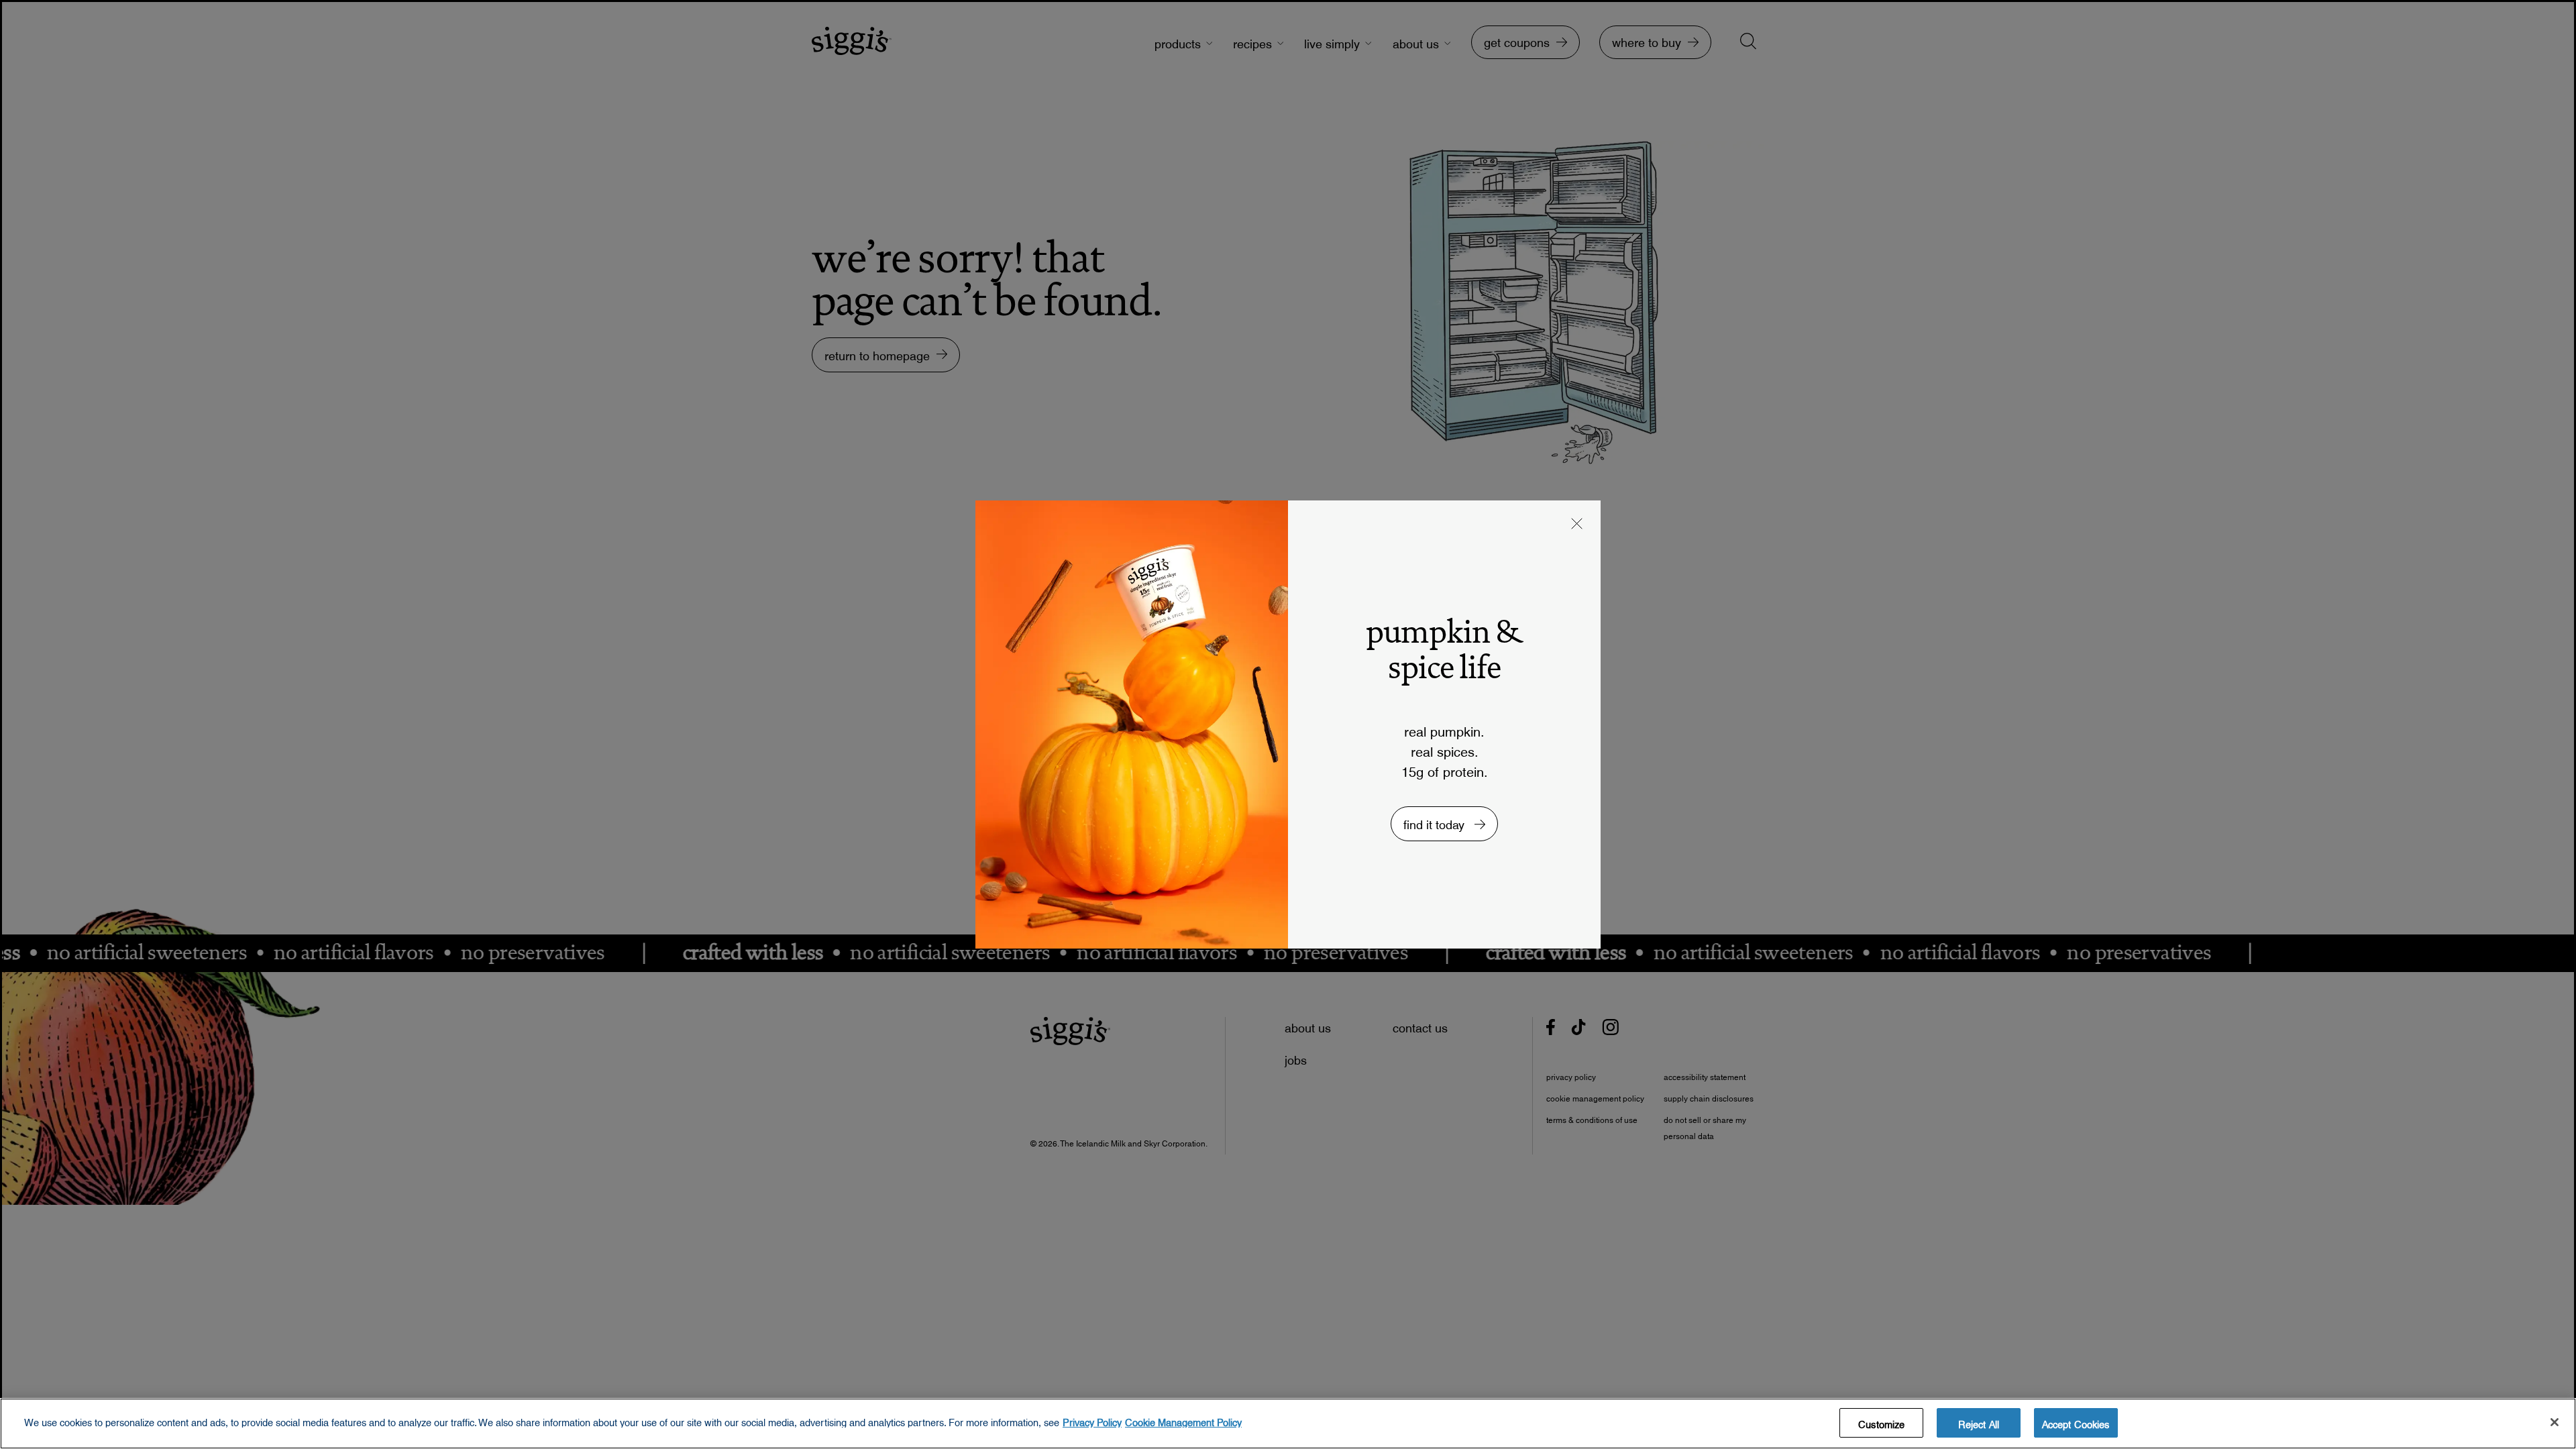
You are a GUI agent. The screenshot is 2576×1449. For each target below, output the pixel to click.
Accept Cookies (2076, 1421)
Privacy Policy (1092, 1419)
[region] (1288, 1424)
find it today (1436, 821)
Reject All (1979, 1421)
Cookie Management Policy (1183, 1419)
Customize (1881, 1421)
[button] (1577, 525)
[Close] (2555, 1422)
